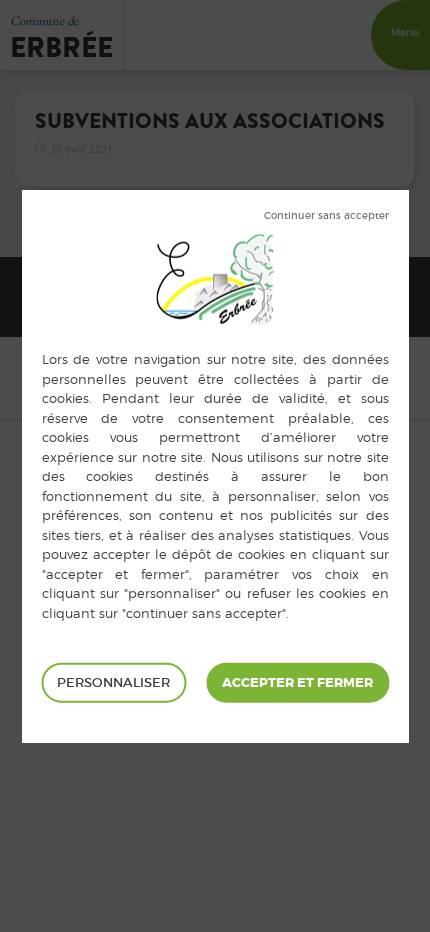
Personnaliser (113, 682)
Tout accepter (297, 683)
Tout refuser (326, 216)
